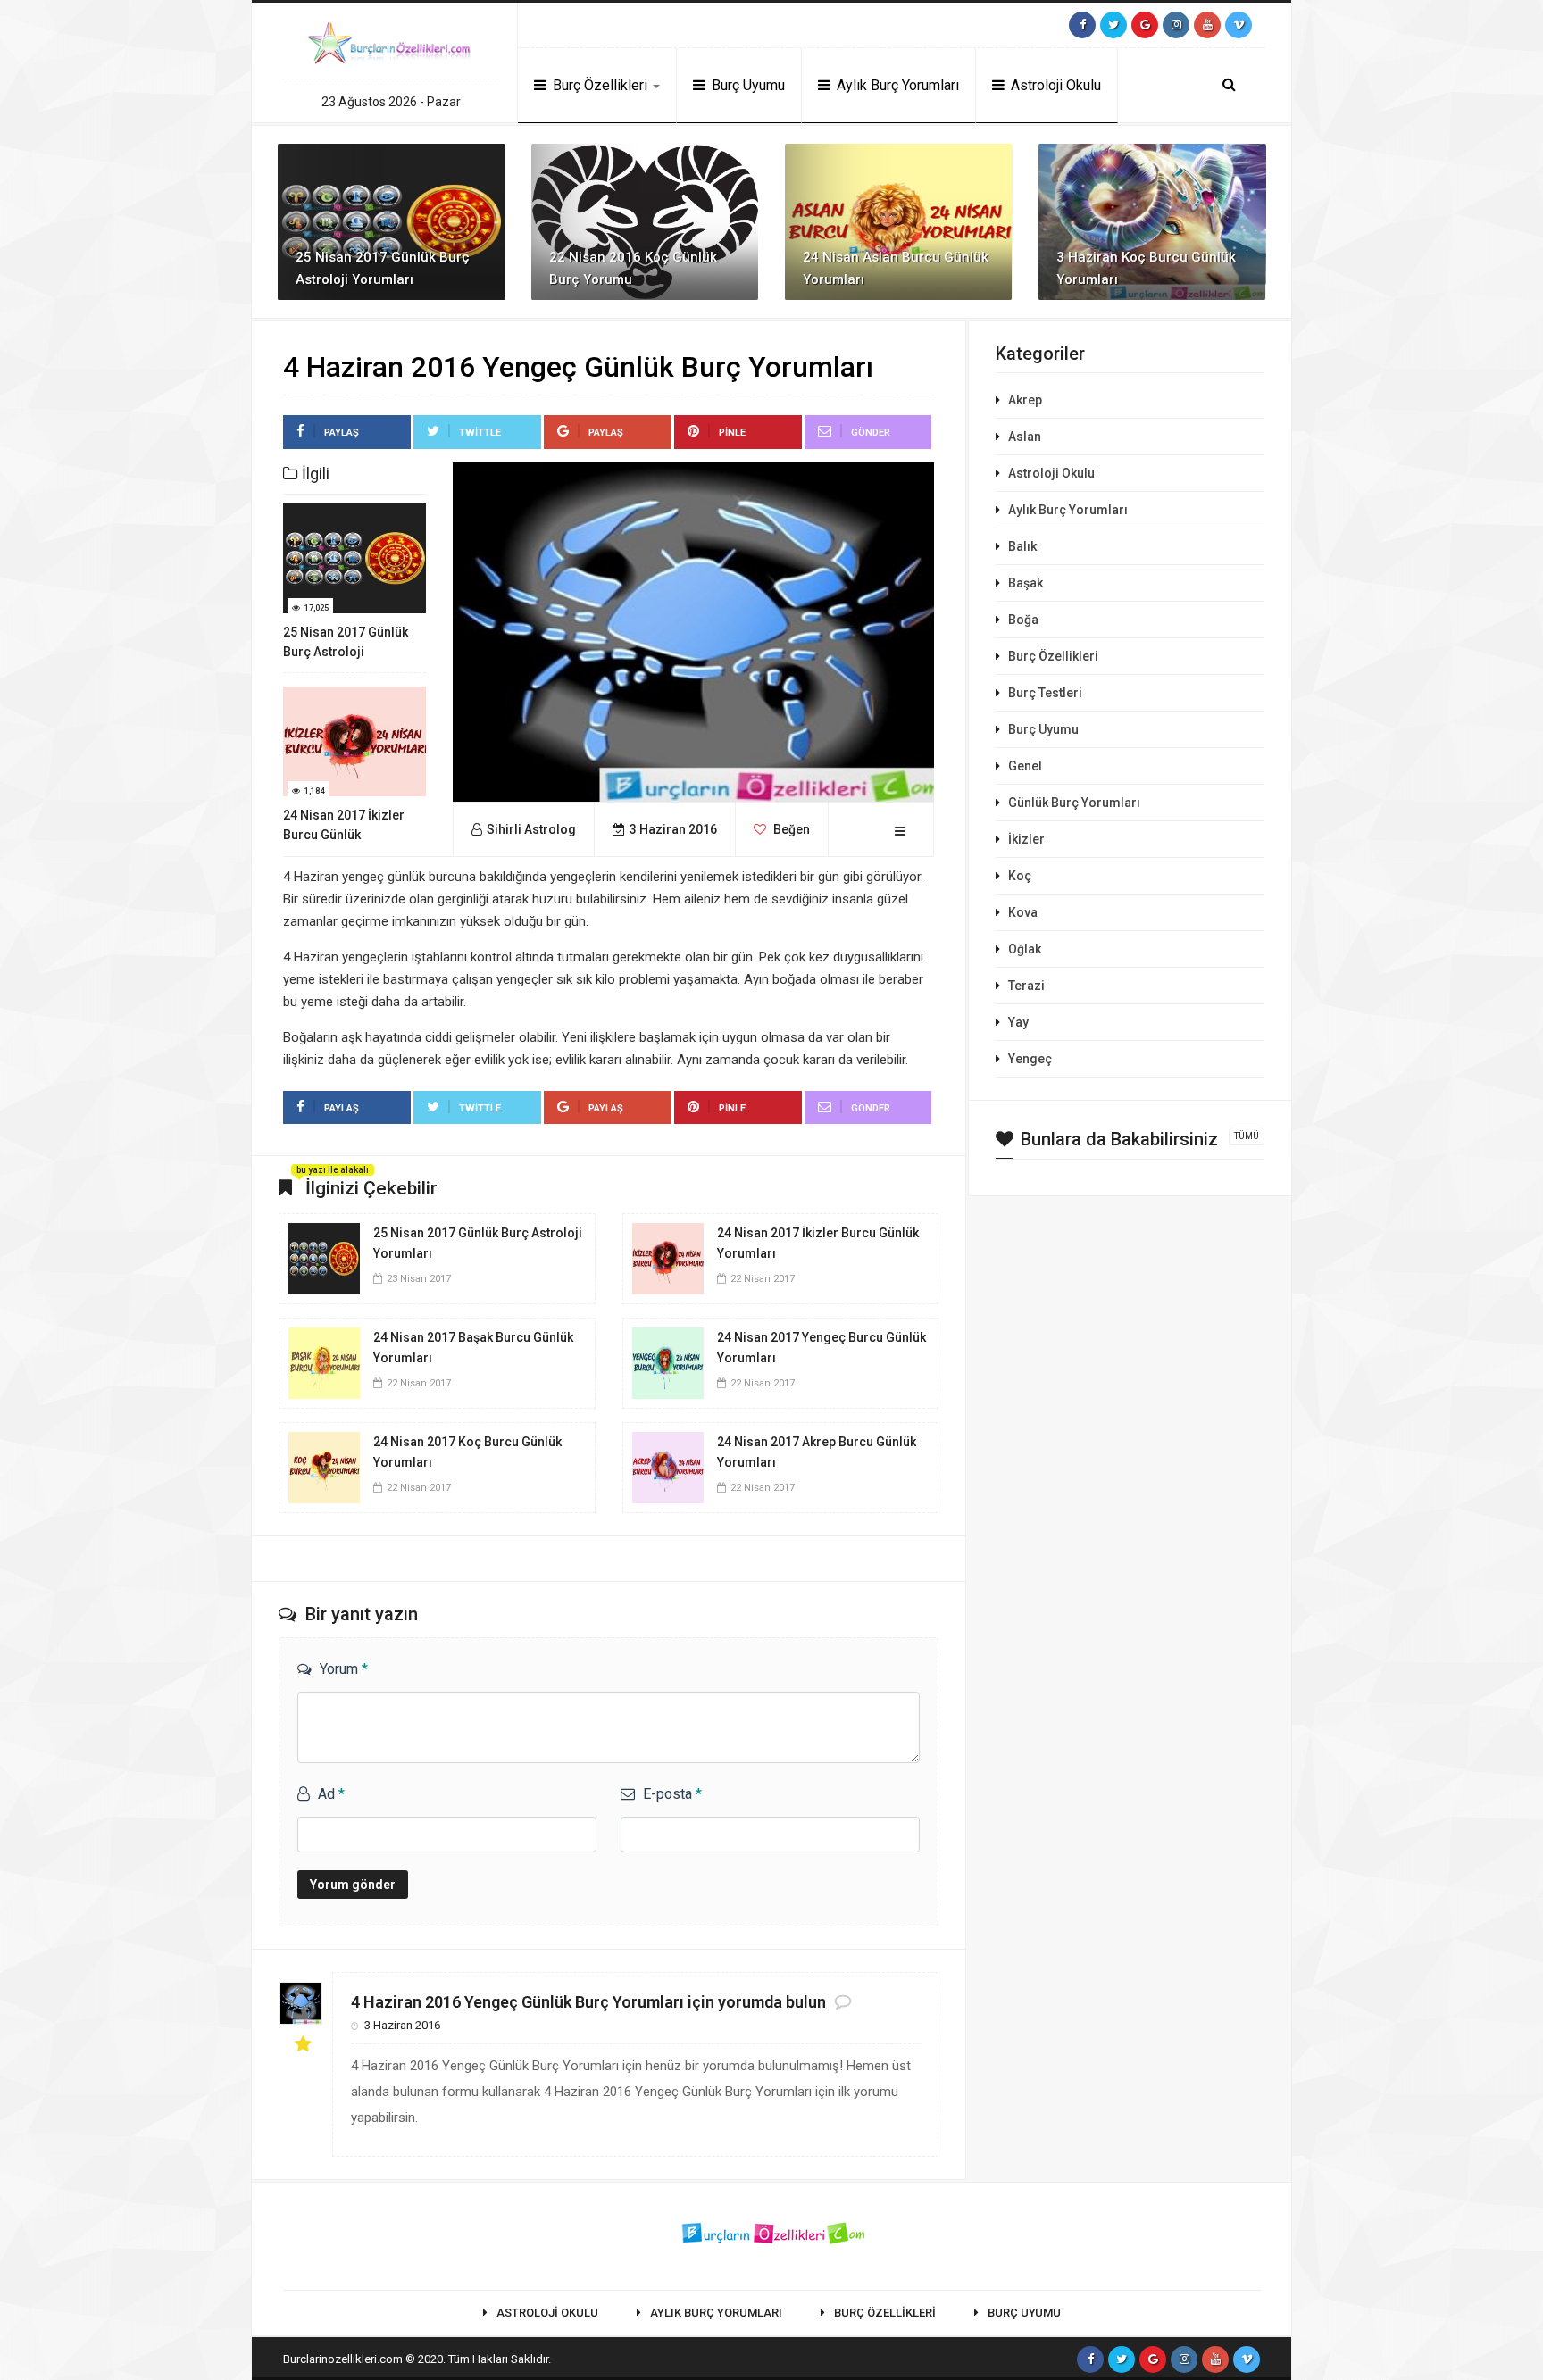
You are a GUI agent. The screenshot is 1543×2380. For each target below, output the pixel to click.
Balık (1022, 546)
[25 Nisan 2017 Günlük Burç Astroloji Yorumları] (324, 1257)
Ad (331, 1794)
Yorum (344, 1669)
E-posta (672, 1794)
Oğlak (1025, 949)
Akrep (1025, 400)
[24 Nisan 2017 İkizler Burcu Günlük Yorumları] (668, 1257)
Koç (1020, 876)
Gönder (871, 433)
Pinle (732, 433)
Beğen (790, 829)
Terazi (1026, 986)
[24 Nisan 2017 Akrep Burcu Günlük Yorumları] (668, 1466)
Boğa (1023, 620)
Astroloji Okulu (1054, 85)
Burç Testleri (1045, 693)
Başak (1026, 583)
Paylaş (342, 433)
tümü (1247, 1136)
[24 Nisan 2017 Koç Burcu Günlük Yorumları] (324, 1466)
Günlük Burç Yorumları (1074, 803)
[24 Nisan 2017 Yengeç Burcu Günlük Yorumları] (668, 1361)
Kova (1023, 912)
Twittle (480, 433)
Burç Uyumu (746, 85)
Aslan (1025, 437)
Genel (1025, 766)
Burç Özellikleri (600, 85)
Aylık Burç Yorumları (896, 85)
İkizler (1026, 839)
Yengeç (1030, 1059)
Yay (1018, 1022)
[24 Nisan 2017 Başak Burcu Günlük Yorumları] (324, 1361)
